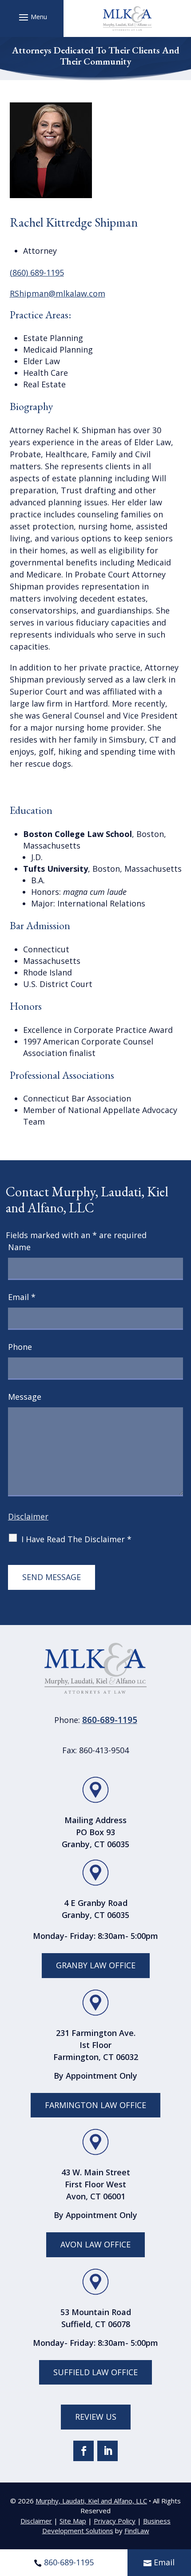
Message (25, 1397)
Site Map (73, 2521)
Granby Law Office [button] (96, 1965)
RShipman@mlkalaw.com (58, 293)
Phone (20, 1347)
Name (19, 1247)
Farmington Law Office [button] (95, 2105)
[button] (32, 17)
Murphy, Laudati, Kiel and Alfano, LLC (91, 2501)
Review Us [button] (96, 2417)
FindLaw (137, 2531)
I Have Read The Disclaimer (76, 1539)
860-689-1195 (69, 2562)
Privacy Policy (115, 2521)
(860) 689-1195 (37, 272)
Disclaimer (28, 1516)
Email (164, 2562)
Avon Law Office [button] (95, 2244)
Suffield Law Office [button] (95, 2372)
